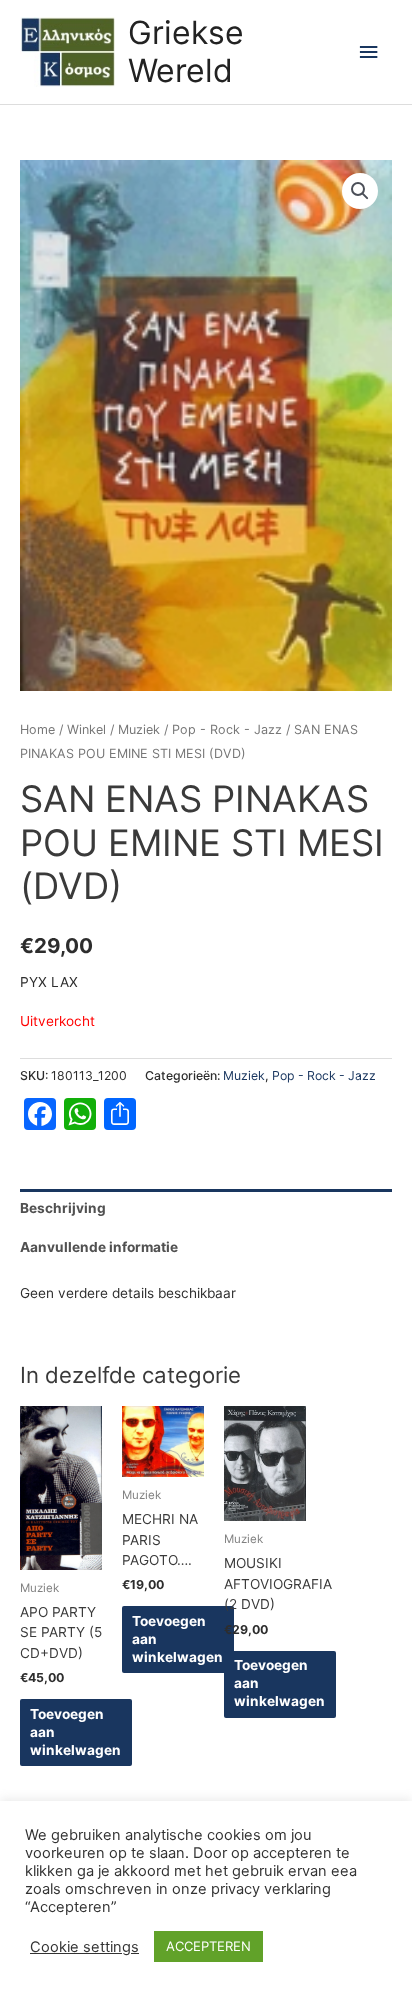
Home (37, 729)
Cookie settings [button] (84, 1947)
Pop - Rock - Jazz (227, 729)
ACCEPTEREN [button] (208, 1946)
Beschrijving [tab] (63, 1208)
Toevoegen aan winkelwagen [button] (75, 1732)
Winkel (86, 729)
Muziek (139, 729)
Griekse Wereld (186, 51)
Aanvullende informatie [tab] (99, 1247)
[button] (360, 191)
